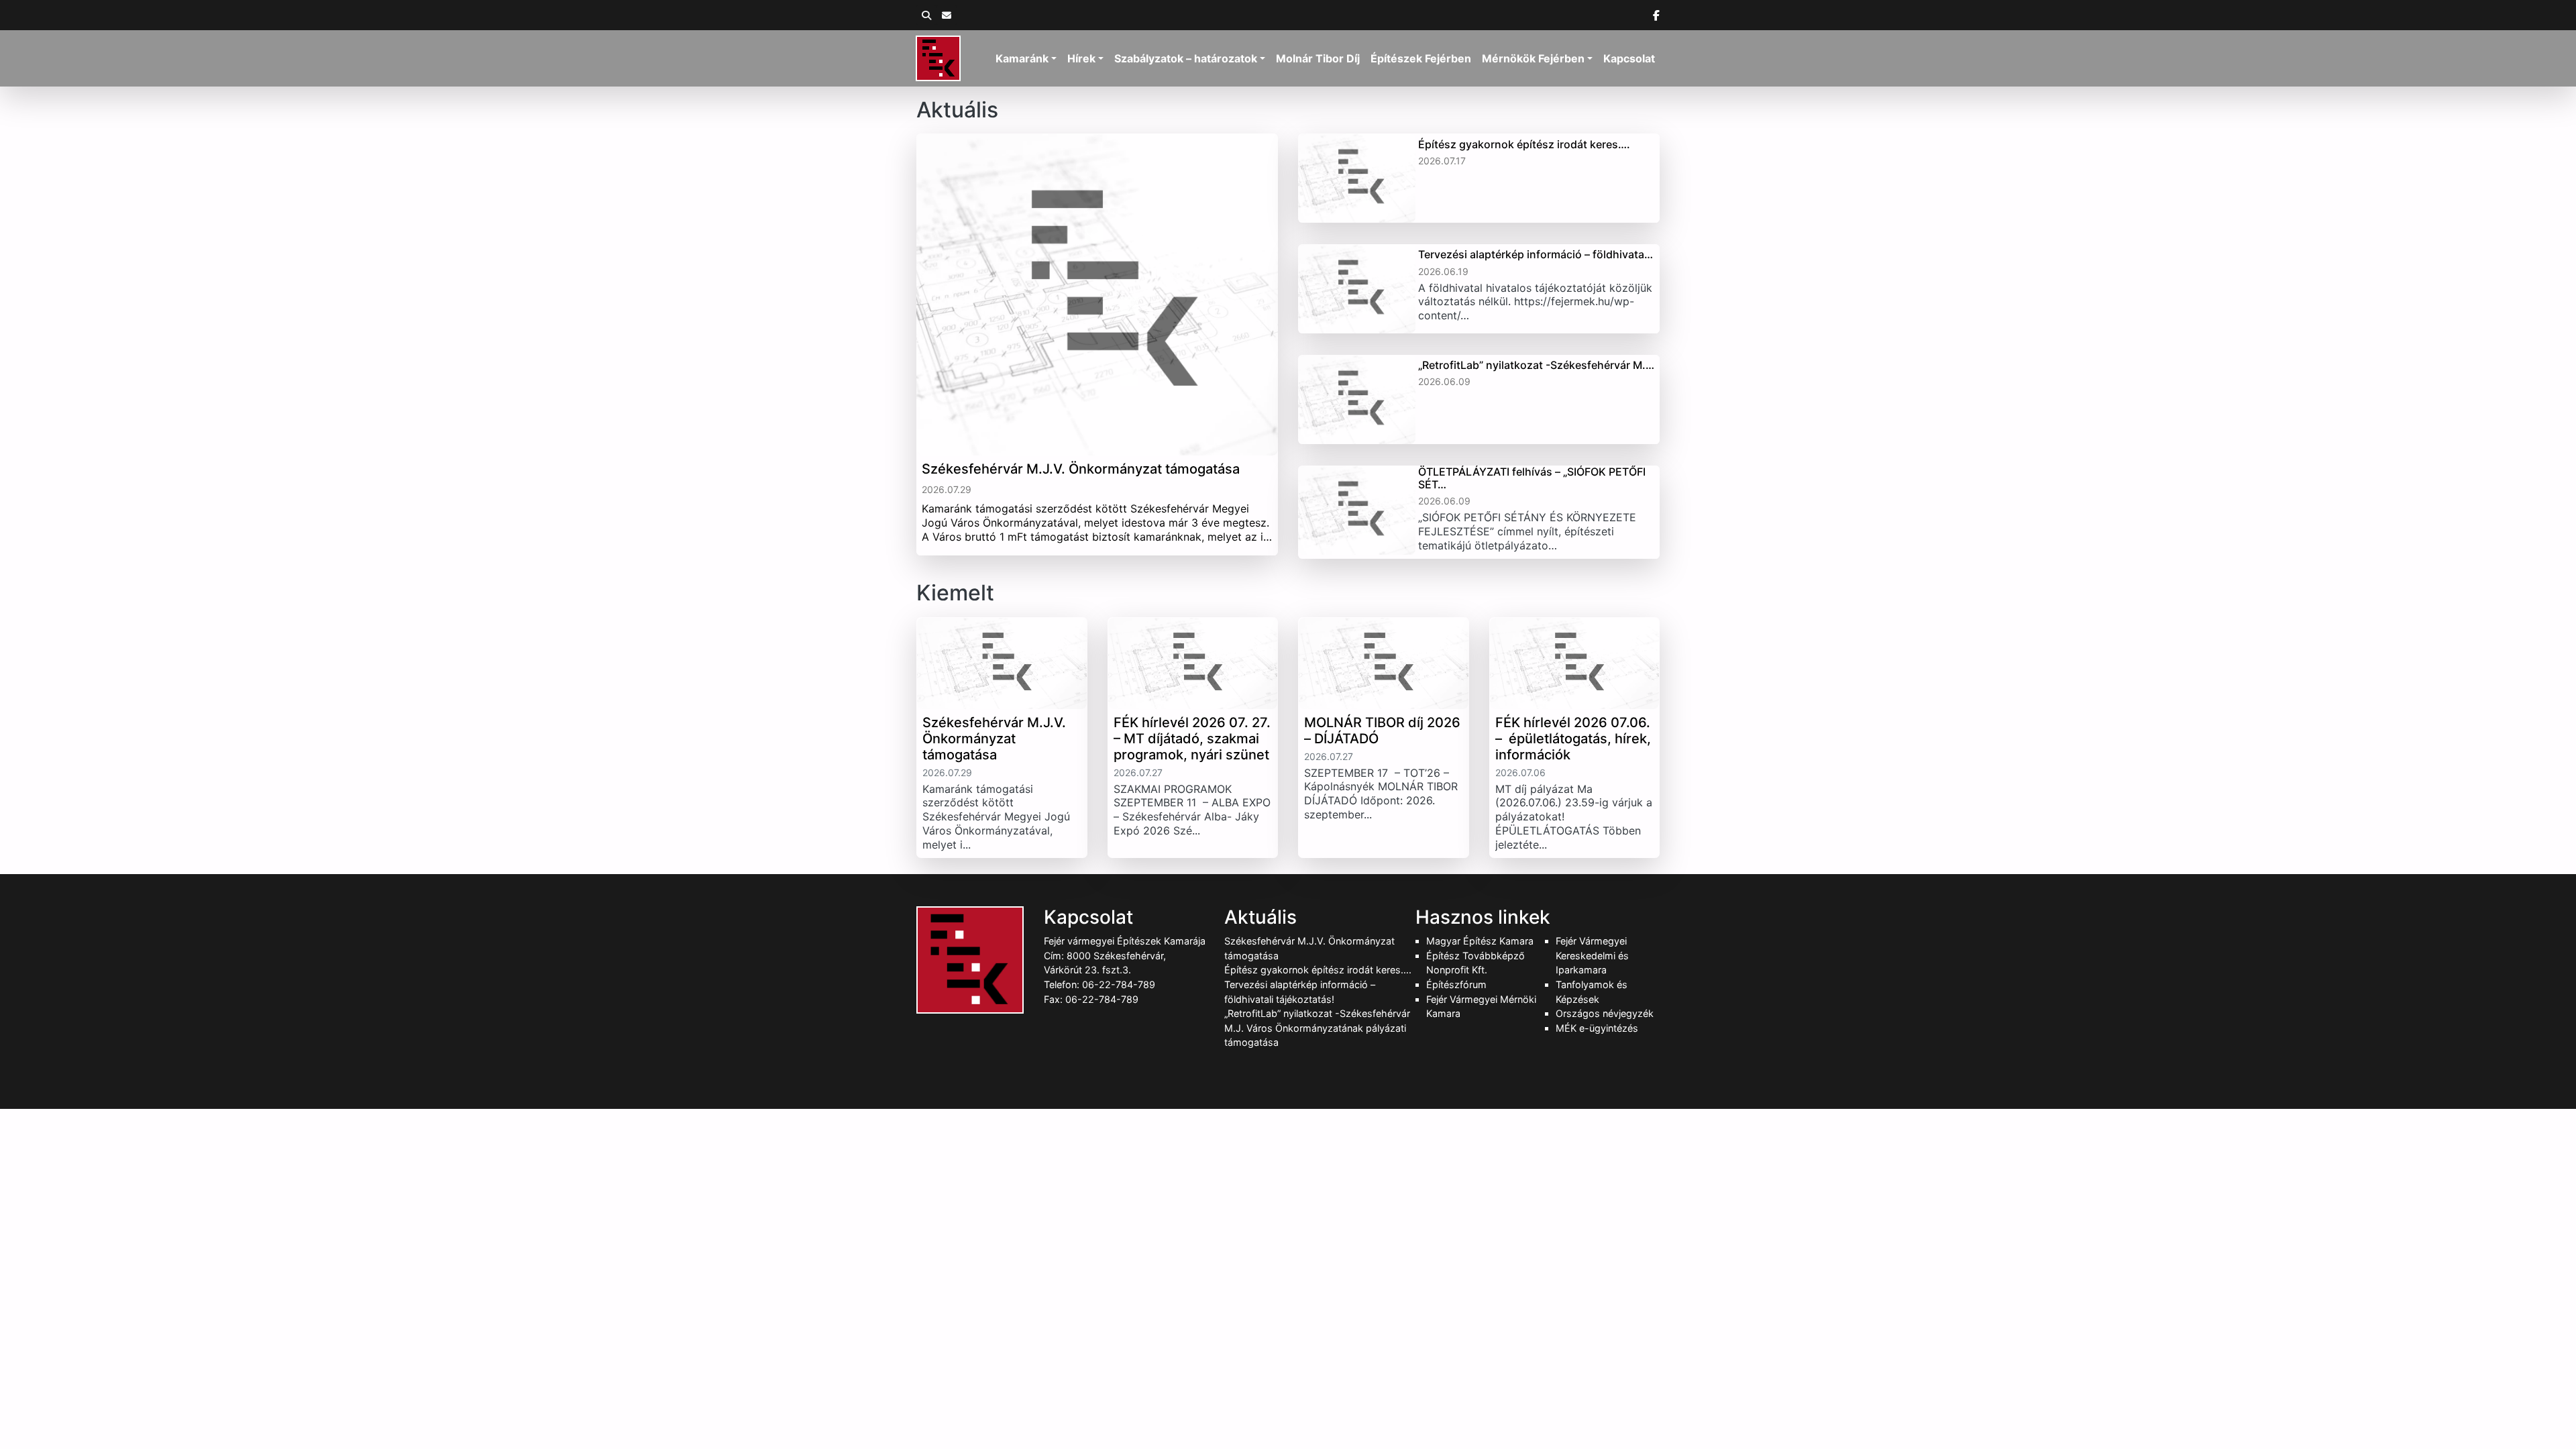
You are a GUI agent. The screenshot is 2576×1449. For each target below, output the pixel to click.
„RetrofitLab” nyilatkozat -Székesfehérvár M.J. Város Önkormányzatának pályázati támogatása (1317, 1028)
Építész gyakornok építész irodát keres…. (1318, 970)
